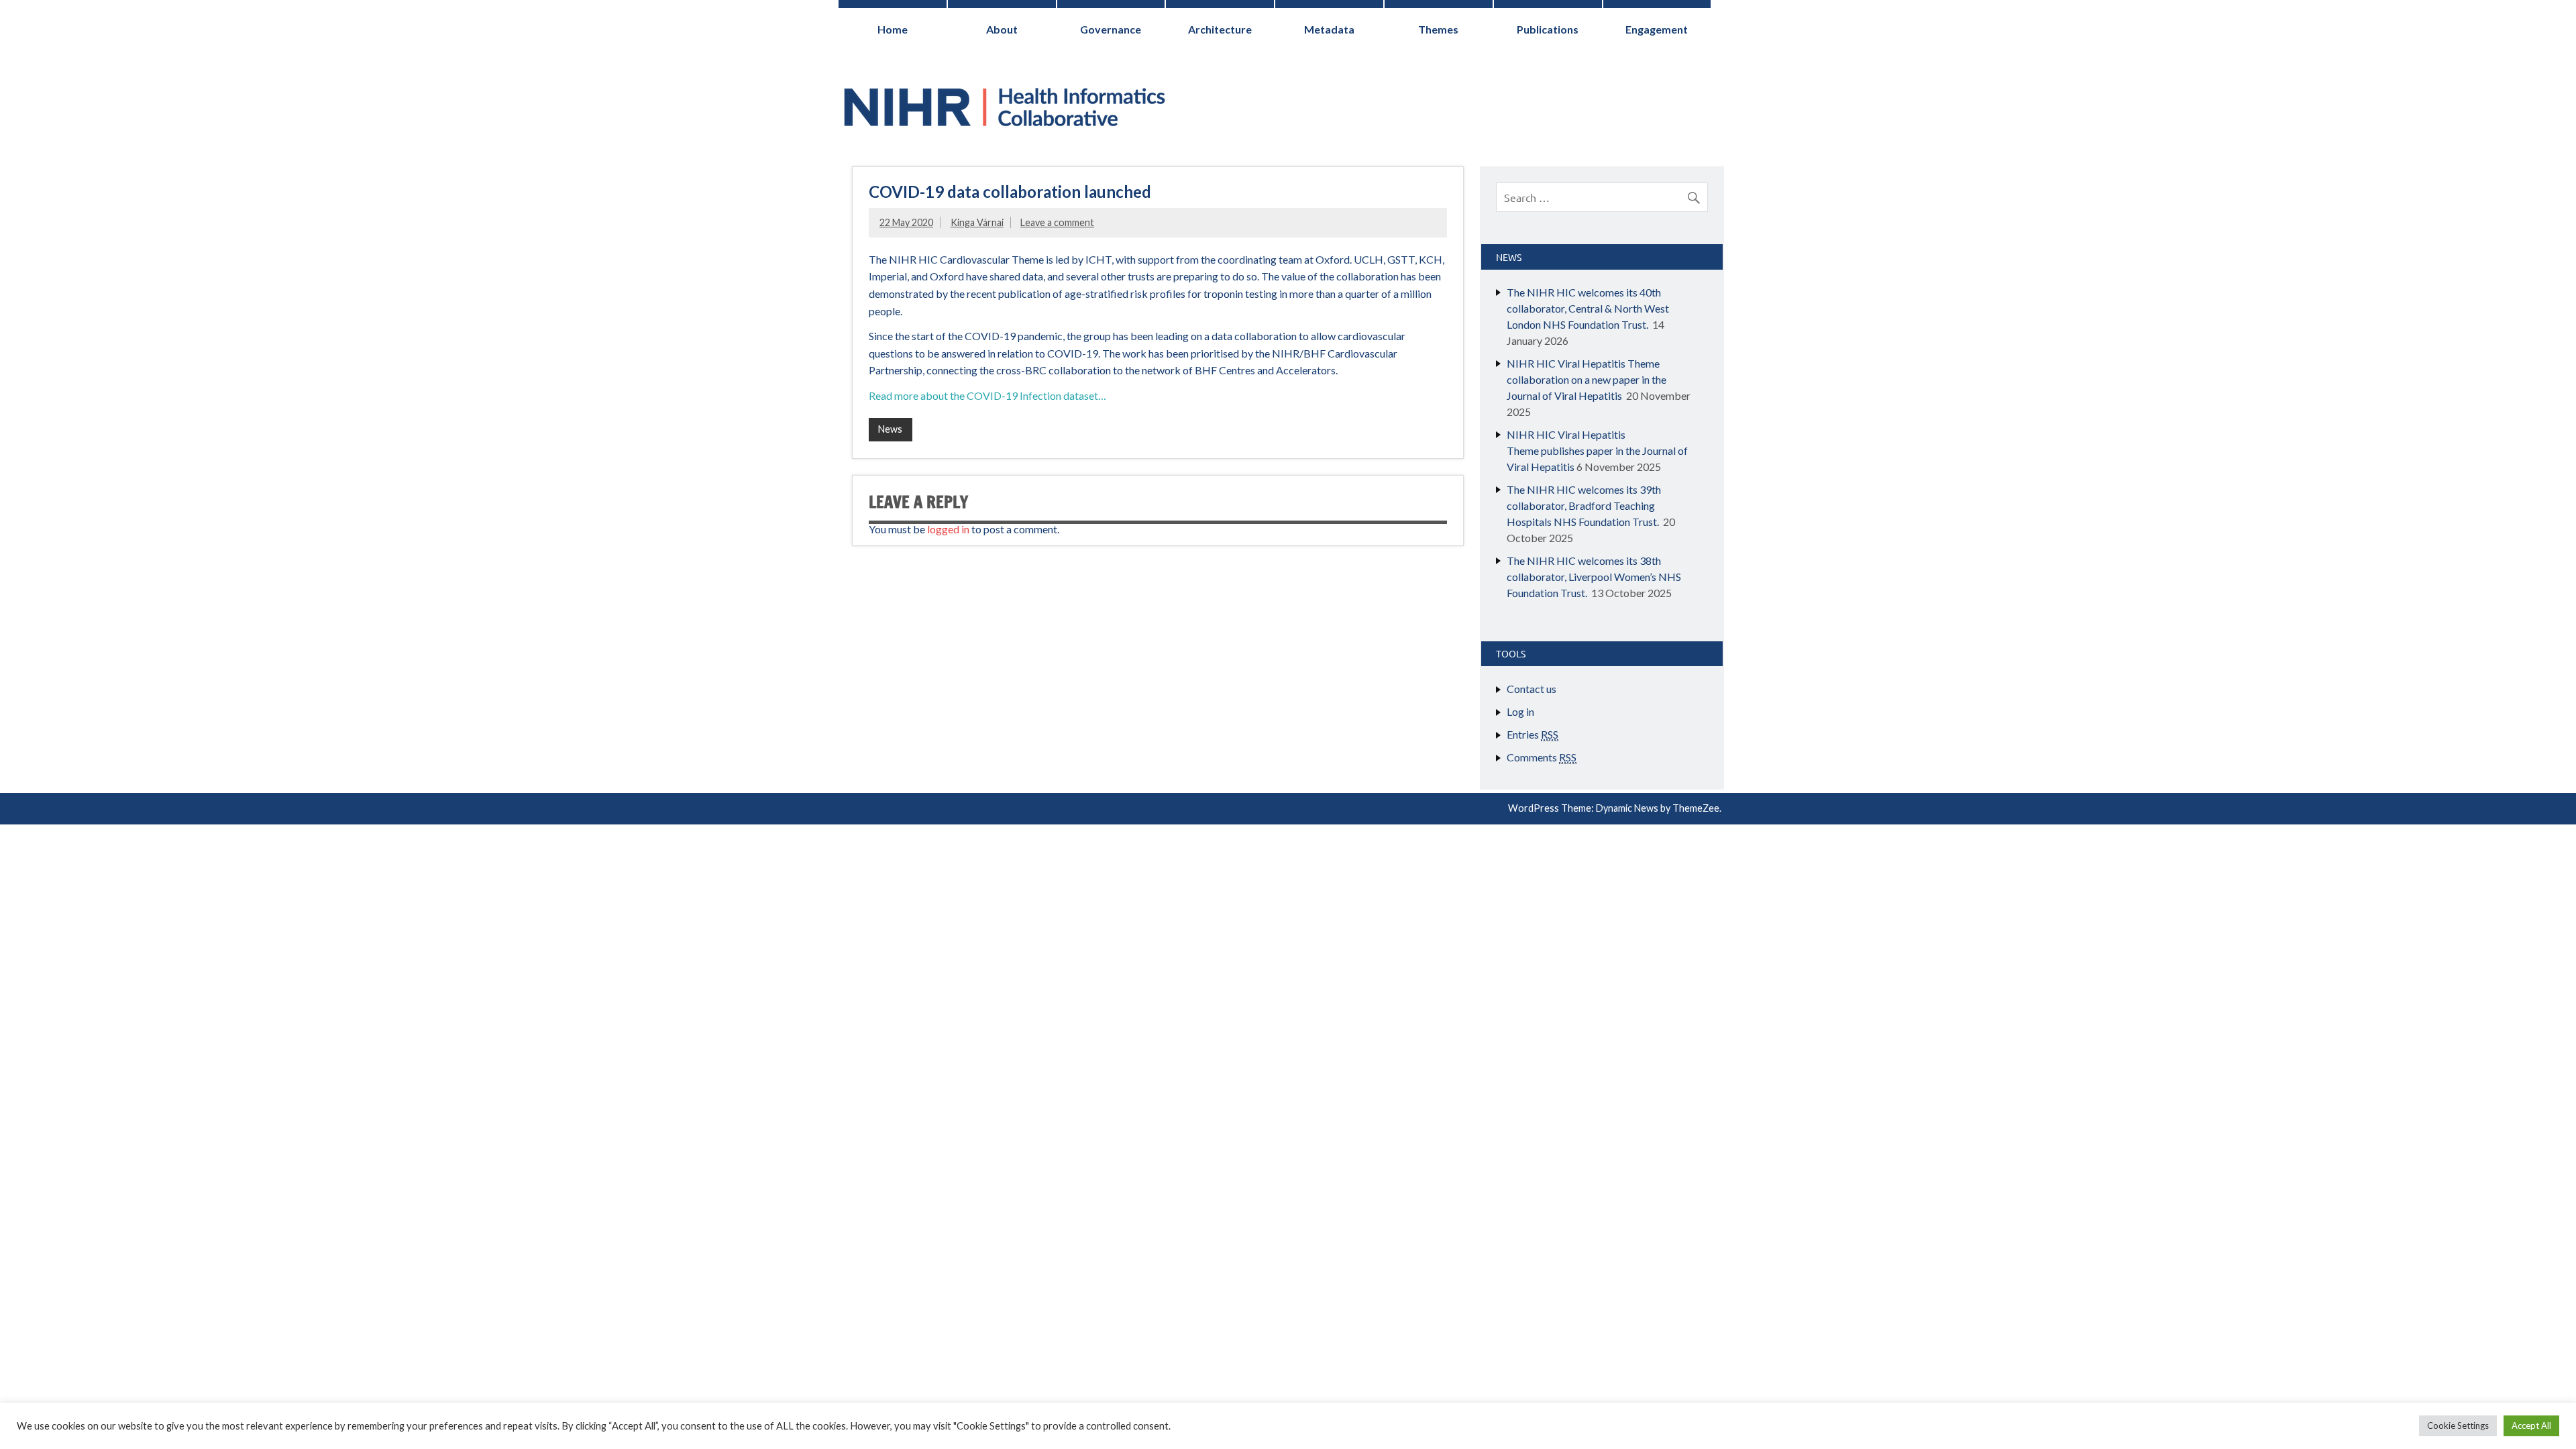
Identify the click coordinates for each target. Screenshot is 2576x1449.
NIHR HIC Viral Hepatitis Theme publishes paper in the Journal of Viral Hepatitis (1597, 450)
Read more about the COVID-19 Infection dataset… (988, 395)
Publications (1548, 29)
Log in (1520, 711)
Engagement (1657, 29)
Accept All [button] (2531, 1426)
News (890, 429)
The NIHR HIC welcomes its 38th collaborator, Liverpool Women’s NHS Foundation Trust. (1594, 577)
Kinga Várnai (977, 222)
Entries (1533, 734)
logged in (948, 529)
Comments (1542, 757)
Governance (1111, 29)
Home (893, 29)
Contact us (1532, 689)
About (1002, 29)
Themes (1438, 29)
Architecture (1220, 29)
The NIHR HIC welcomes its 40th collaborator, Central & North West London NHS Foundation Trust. (1588, 308)
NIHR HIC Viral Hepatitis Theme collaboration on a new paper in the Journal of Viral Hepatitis (1587, 379)
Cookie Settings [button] (2458, 1426)
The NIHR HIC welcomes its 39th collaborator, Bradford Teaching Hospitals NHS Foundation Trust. (1584, 505)
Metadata (1329, 29)
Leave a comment (1057, 222)
